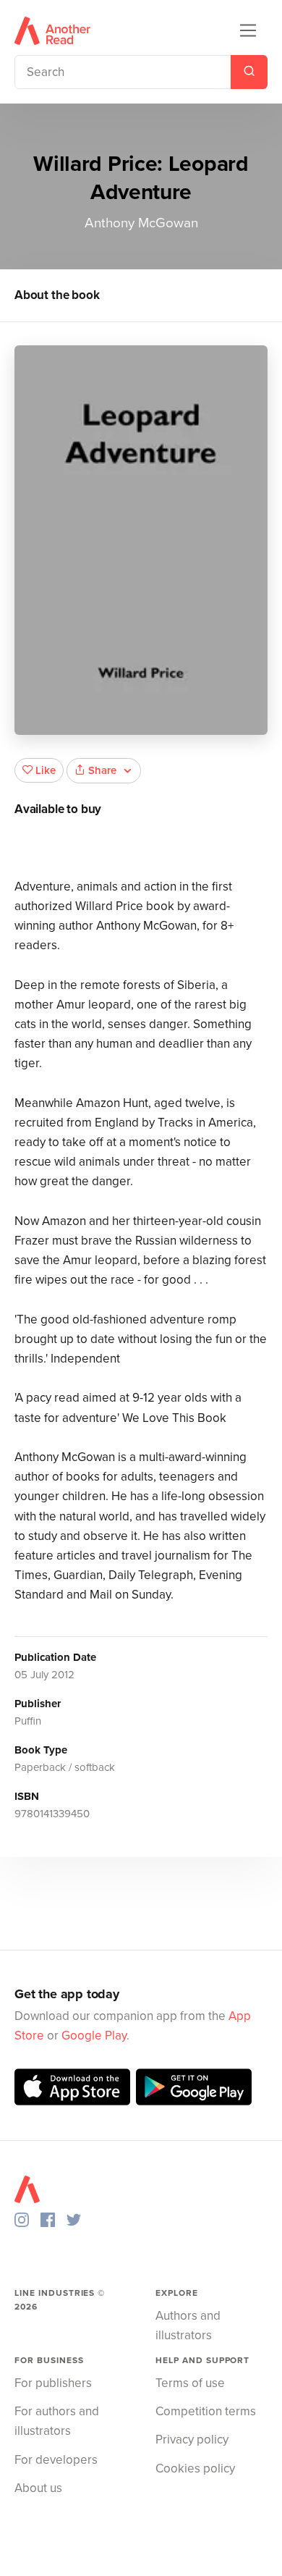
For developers (56, 2460)
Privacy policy (192, 2440)
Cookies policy (195, 2468)
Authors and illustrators (188, 2325)
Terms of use (190, 2383)
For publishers (53, 2383)
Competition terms (206, 2411)
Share (102, 770)
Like (46, 770)
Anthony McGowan (141, 223)
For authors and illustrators (57, 2421)
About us (38, 2488)
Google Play (94, 2036)
